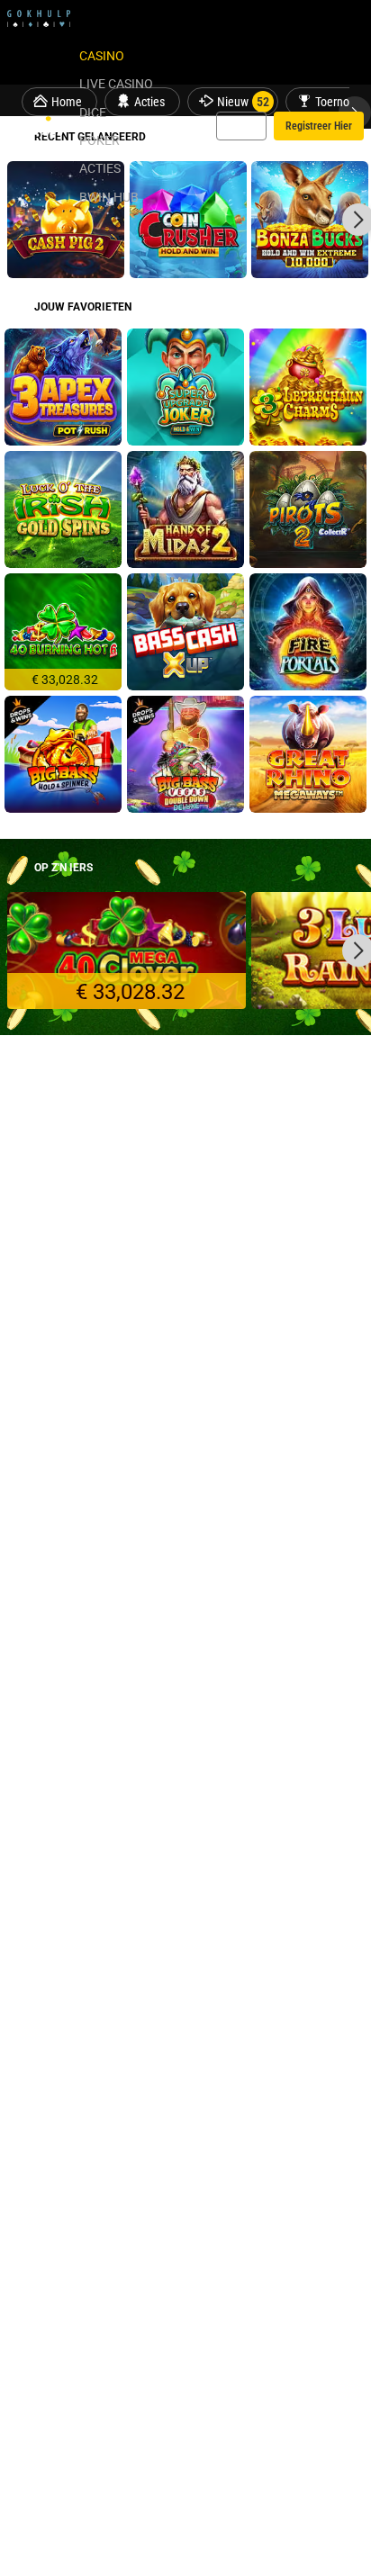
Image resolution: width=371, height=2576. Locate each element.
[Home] (40, 126)
